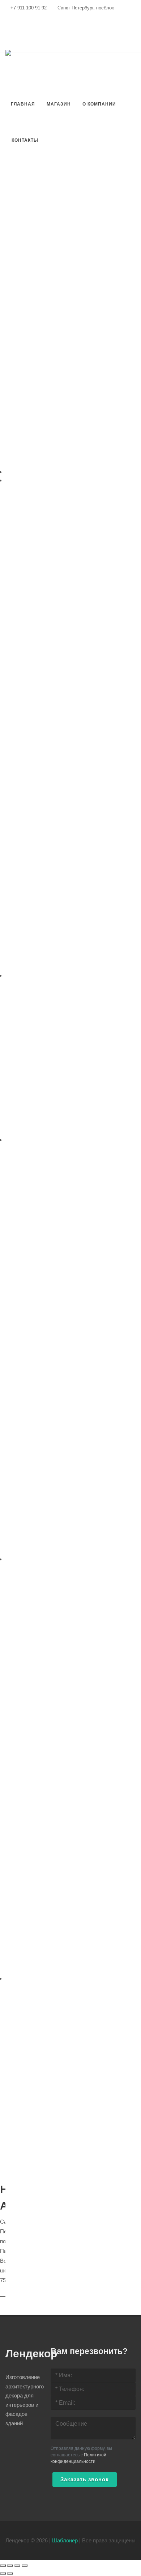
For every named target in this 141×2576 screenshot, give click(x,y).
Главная (23, 104)
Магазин (59, 104)
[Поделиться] (10, 2566)
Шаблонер (65, 2540)
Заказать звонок (85, 2479)
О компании (99, 104)
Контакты (25, 140)
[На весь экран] (17, 2566)
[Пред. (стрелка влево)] (3, 2573)
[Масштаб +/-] (25, 2566)
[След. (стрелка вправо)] (10, 2573)
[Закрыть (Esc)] (3, 2566)
